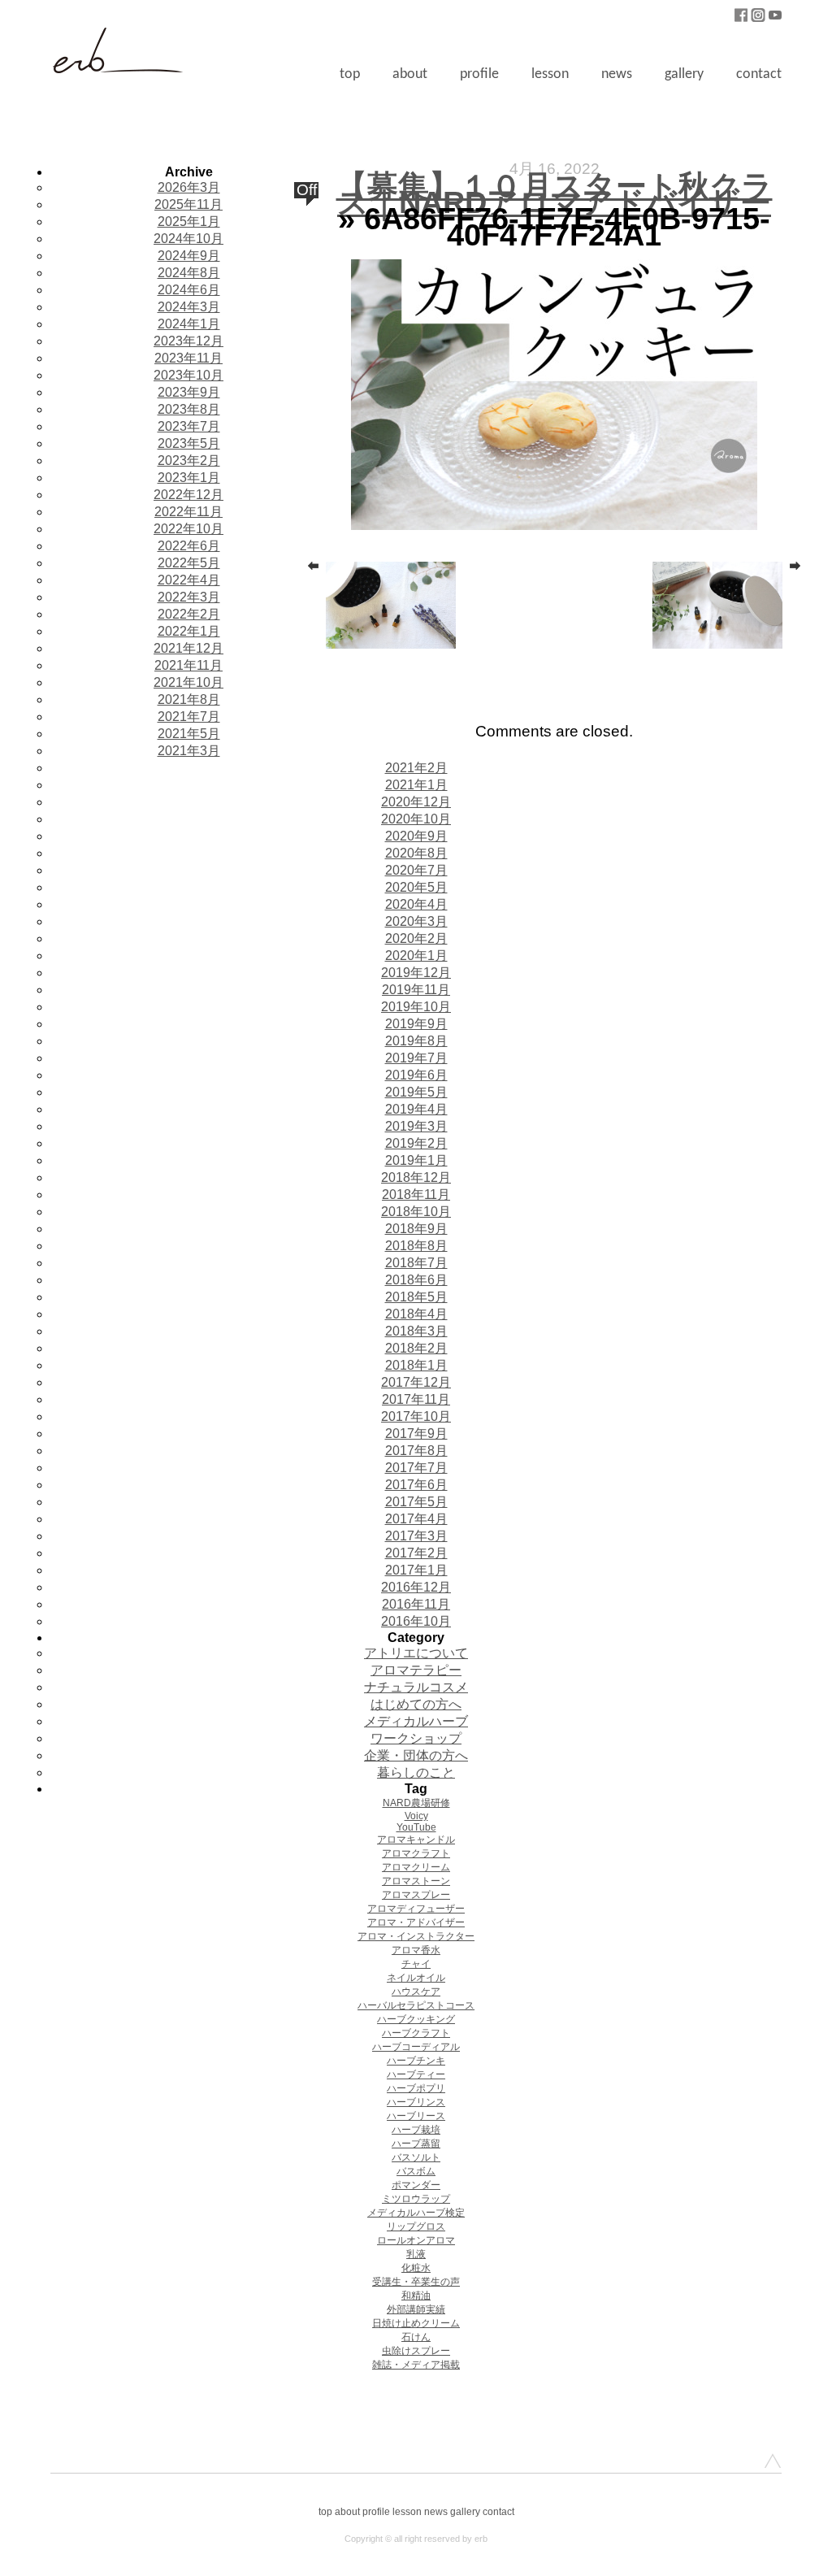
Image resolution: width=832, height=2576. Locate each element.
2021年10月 (188, 682)
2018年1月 (416, 1365)
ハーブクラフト (416, 2033)
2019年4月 (416, 1109)
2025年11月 (188, 204)
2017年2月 (416, 1553)
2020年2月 (416, 938)
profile (479, 74)
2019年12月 (416, 973)
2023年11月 (188, 358)
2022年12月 (188, 495)
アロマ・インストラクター (416, 1936)
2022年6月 (189, 546)
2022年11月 (188, 512)
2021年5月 (189, 734)
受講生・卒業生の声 (416, 2282)
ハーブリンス (416, 2102)
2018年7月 (416, 1263)
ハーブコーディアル (416, 2047)
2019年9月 (416, 1024)
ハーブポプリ (416, 2088)
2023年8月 (189, 409)
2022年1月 (189, 631)
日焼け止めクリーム (416, 2323)
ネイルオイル (416, 1978)
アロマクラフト (416, 1853)
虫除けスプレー (416, 2351)
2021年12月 (188, 648)
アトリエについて (416, 1653)
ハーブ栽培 (416, 2130)
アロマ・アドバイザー (416, 1922)
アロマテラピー (416, 1670)
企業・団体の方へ (416, 1755)
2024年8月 (189, 273)
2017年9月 (416, 1434)
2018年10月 (416, 1212)
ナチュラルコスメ (416, 1687)
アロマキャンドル (416, 1840)
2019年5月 (416, 1092)
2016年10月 (416, 1621)
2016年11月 (416, 1604)
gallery (684, 74)
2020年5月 (416, 887)
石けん (416, 2337)
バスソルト (416, 2157)
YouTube (416, 1827)
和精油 (416, 2296)
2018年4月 (416, 1314)
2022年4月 (189, 580)
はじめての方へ (416, 1704)
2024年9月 (189, 256)
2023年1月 (189, 478)
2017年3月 (416, 1536)
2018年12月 (416, 1177)
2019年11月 (416, 990)
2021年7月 (189, 717)
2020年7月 (416, 870)
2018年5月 (416, 1297)
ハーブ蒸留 (416, 2144)
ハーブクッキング (416, 2019)
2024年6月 (189, 290)
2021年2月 (416, 768)
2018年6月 (416, 1280)
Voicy (416, 1816)
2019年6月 (416, 1075)
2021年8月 (189, 699)
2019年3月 (416, 1126)
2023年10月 (188, 375)
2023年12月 (188, 341)
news (617, 74)
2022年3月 (189, 597)
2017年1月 (416, 1570)
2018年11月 (416, 1195)
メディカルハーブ (416, 1721)
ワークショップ (416, 1738)
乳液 (416, 2254)
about (410, 74)
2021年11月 (188, 665)
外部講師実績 (416, 2309)
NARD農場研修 (416, 1803)
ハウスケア (416, 1992)
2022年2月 (189, 614)
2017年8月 (416, 1451)
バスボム (416, 2171)
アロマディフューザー (416, 1909)
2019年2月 (416, 1143)
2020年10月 (416, 819)
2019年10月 (416, 1007)
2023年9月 (189, 392)
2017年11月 (416, 1399)
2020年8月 (416, 853)
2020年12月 (416, 802)
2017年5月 (416, 1502)
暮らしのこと (416, 1772)
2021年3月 (189, 751)
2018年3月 (416, 1331)
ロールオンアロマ (416, 2240)
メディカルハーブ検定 (416, 2213)
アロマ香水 (416, 1950)
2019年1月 (416, 1160)
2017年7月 (416, 1468)
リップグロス (416, 2226)
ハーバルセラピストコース (416, 2005)
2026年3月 (189, 187)
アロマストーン (416, 1881)
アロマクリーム (416, 1867)
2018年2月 (416, 1348)
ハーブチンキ (416, 2061)
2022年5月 (189, 563)
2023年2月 (189, 460)
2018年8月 (416, 1246)
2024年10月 (188, 239)
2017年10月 (416, 1416)
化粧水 (416, 2268)
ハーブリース (416, 2116)
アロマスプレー (416, 1895)
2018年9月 (416, 1229)
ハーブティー (416, 2074)
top (350, 74)
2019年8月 (416, 1041)
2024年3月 (189, 307)
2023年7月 (189, 426)
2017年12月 (416, 1382)
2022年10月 (188, 529)
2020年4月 (416, 904)
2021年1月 (416, 785)
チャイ (416, 1964)
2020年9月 (416, 836)
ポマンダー (416, 2185)
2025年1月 (189, 222)
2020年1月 (416, 956)
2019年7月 (416, 1058)
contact (759, 74)
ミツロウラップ (416, 2199)
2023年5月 (189, 443)
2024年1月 (189, 324)
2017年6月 (416, 1485)
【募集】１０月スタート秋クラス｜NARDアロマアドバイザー (555, 194)
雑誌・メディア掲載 (416, 2365)
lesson (550, 74)
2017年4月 (416, 1519)
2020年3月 (416, 921)
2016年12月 (416, 1587)
